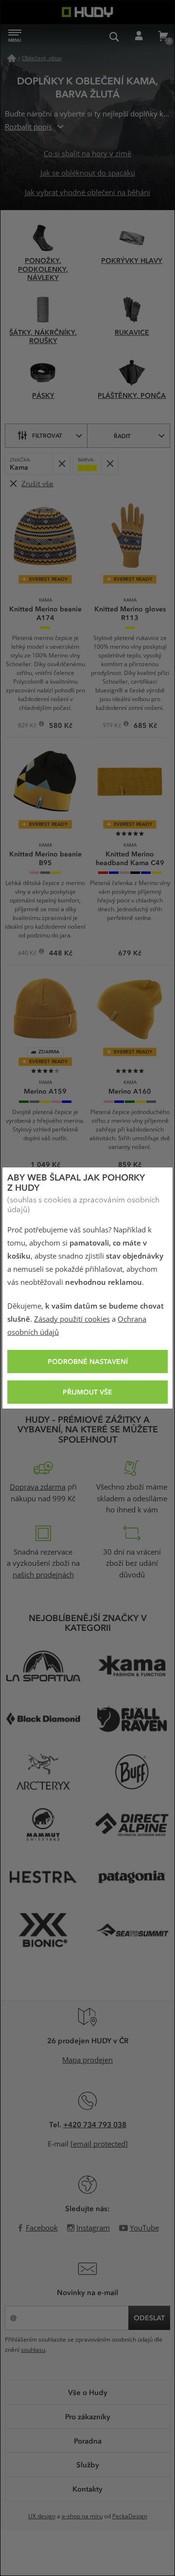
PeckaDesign (130, 2516)
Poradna (88, 2441)
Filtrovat (47, 435)
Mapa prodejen (87, 2060)
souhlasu (33, 2350)
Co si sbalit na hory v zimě (87, 154)
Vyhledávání (114, 36)
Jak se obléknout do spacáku (88, 173)
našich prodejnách (43, 1575)
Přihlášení (139, 36)
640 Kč (28, 954)
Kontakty (87, 2489)
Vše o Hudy (88, 2392)
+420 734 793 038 (95, 2124)
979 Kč (113, 726)
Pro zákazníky (88, 2416)
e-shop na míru (82, 2516)
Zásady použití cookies (72, 1319)
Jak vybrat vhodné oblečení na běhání (87, 193)
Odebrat (61, 464)
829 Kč (28, 726)
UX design (42, 2516)
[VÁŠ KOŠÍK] (163, 36)
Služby (88, 2464)
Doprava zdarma (38, 1487)
